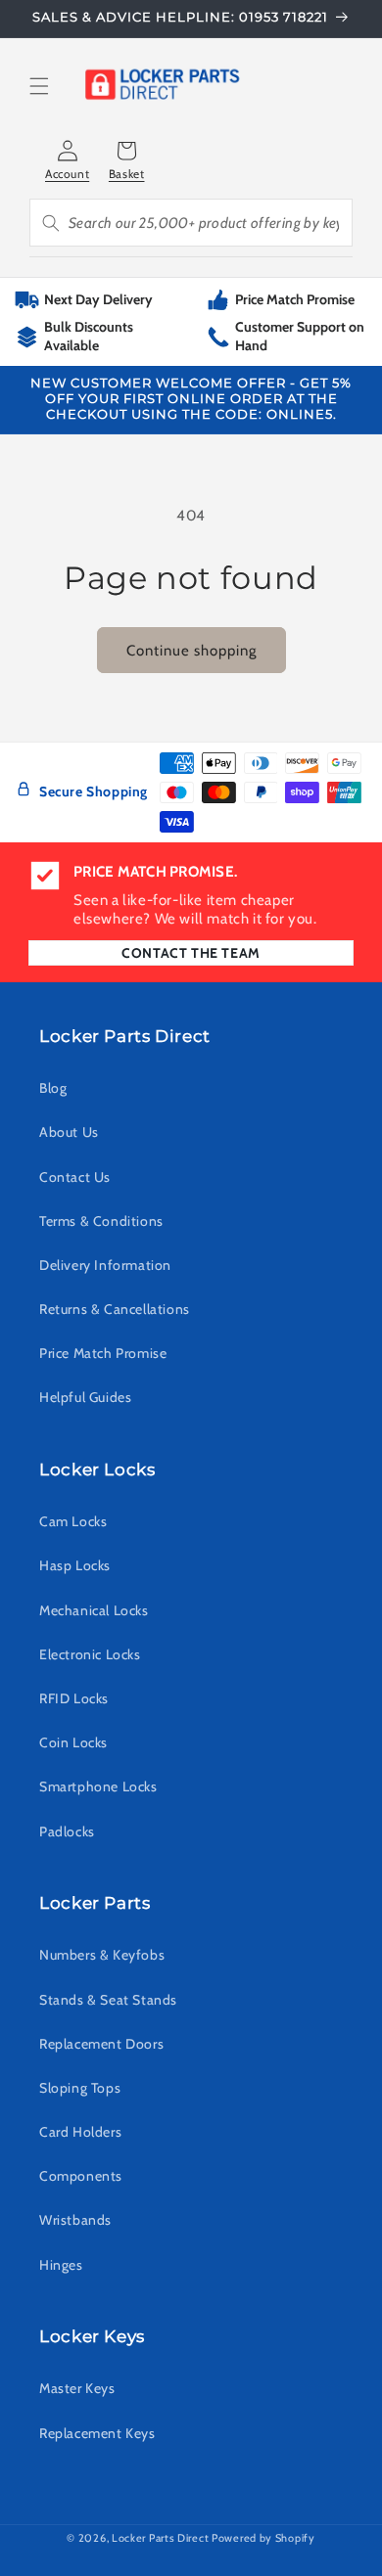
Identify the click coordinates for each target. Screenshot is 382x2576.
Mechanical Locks (94, 1610)
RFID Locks (74, 1698)
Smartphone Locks (98, 1786)
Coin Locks (73, 1742)
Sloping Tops (80, 2088)
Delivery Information (105, 1265)
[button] (39, 88)
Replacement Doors (101, 2044)
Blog (53, 1088)
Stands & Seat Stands (108, 2000)
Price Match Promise (103, 1353)
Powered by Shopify (263, 2538)
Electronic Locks (90, 1654)
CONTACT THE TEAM (191, 953)
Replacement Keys (97, 2433)
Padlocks (67, 1831)
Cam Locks (73, 1521)
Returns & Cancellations (115, 1309)
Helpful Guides (85, 1397)
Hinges (61, 2265)
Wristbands (75, 2220)
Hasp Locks (75, 1565)
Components (81, 2176)
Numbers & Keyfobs (102, 1955)
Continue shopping (191, 651)
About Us (69, 1132)
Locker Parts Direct (160, 2538)
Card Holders (80, 2132)
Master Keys (77, 2388)
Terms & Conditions (101, 1221)
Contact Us (75, 1177)
